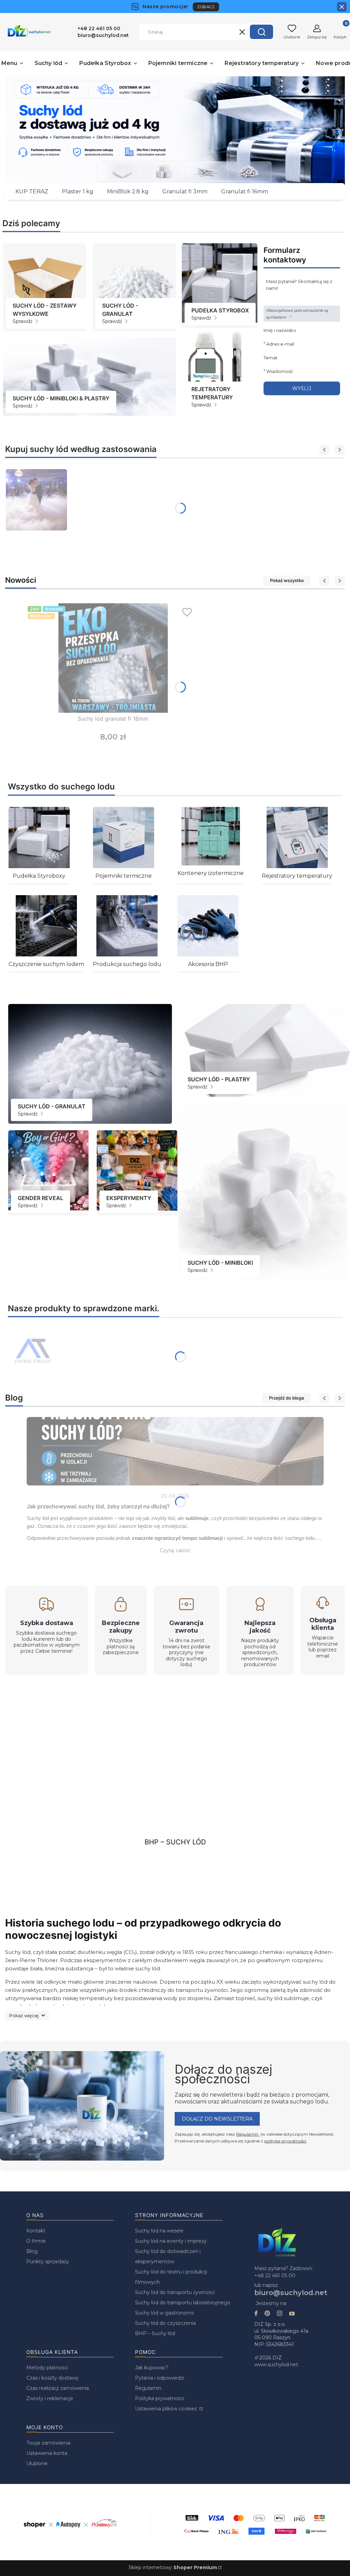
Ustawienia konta (47, 2453)
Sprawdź (23, 321)
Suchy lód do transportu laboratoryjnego (183, 2303)
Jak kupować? (152, 2368)
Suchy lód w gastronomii (164, 2313)
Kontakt (36, 2231)
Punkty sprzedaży (48, 2262)
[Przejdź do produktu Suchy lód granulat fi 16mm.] (113, 658)
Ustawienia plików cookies (167, 2409)
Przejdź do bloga (286, 1398)
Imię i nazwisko (280, 330)
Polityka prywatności (160, 2398)
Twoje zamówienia (48, 2443)
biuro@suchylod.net (291, 2293)
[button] (261, 32)
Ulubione (37, 2463)
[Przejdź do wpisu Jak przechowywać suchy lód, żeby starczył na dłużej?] (175, 1451)
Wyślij (302, 388)
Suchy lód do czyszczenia (165, 2323)
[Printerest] (267, 2314)
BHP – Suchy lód (175, 1842)
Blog (32, 2251)
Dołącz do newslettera (217, 2119)
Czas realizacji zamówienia (58, 2388)
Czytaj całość (175, 1550)
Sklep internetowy (173, 2567)
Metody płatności (47, 2368)
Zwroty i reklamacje (50, 2398)
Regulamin (248, 2134)
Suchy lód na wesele (159, 2231)
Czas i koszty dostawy (52, 2378)
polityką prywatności (285, 2141)
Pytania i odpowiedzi (160, 2378)
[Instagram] (280, 2314)
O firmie (36, 2241)
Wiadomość (280, 371)
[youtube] (292, 2314)
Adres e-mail (280, 344)
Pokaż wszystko (287, 580)
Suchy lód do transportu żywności (175, 2292)
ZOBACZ (206, 7)
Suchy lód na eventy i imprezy (171, 2241)
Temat (271, 358)
